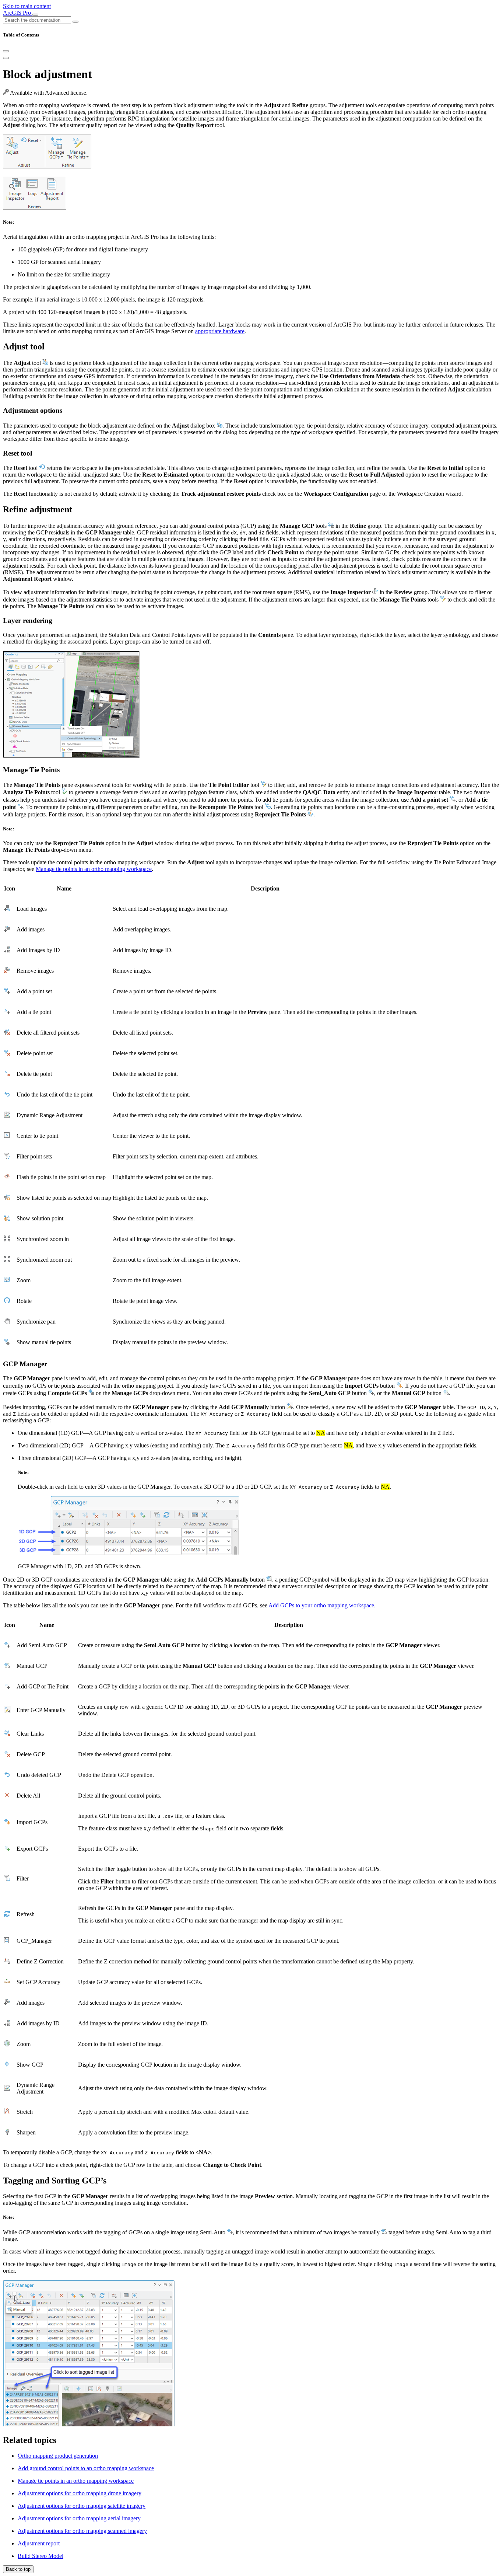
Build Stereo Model (41, 2556)
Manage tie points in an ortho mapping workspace (94, 869)
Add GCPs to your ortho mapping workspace (321, 1605)
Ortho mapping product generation (58, 2456)
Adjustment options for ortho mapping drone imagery (80, 2493)
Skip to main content (27, 6)
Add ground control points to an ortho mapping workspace (86, 2468)
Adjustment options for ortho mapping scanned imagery (82, 2531)
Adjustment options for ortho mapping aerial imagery (79, 2518)
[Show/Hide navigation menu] (35, 15)
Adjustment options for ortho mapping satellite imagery (82, 2506)
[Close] (6, 51)
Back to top (18, 2569)
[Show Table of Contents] (6, 58)
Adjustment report (39, 2543)
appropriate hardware (220, 331)
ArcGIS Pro (18, 13)
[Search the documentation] (75, 22)
